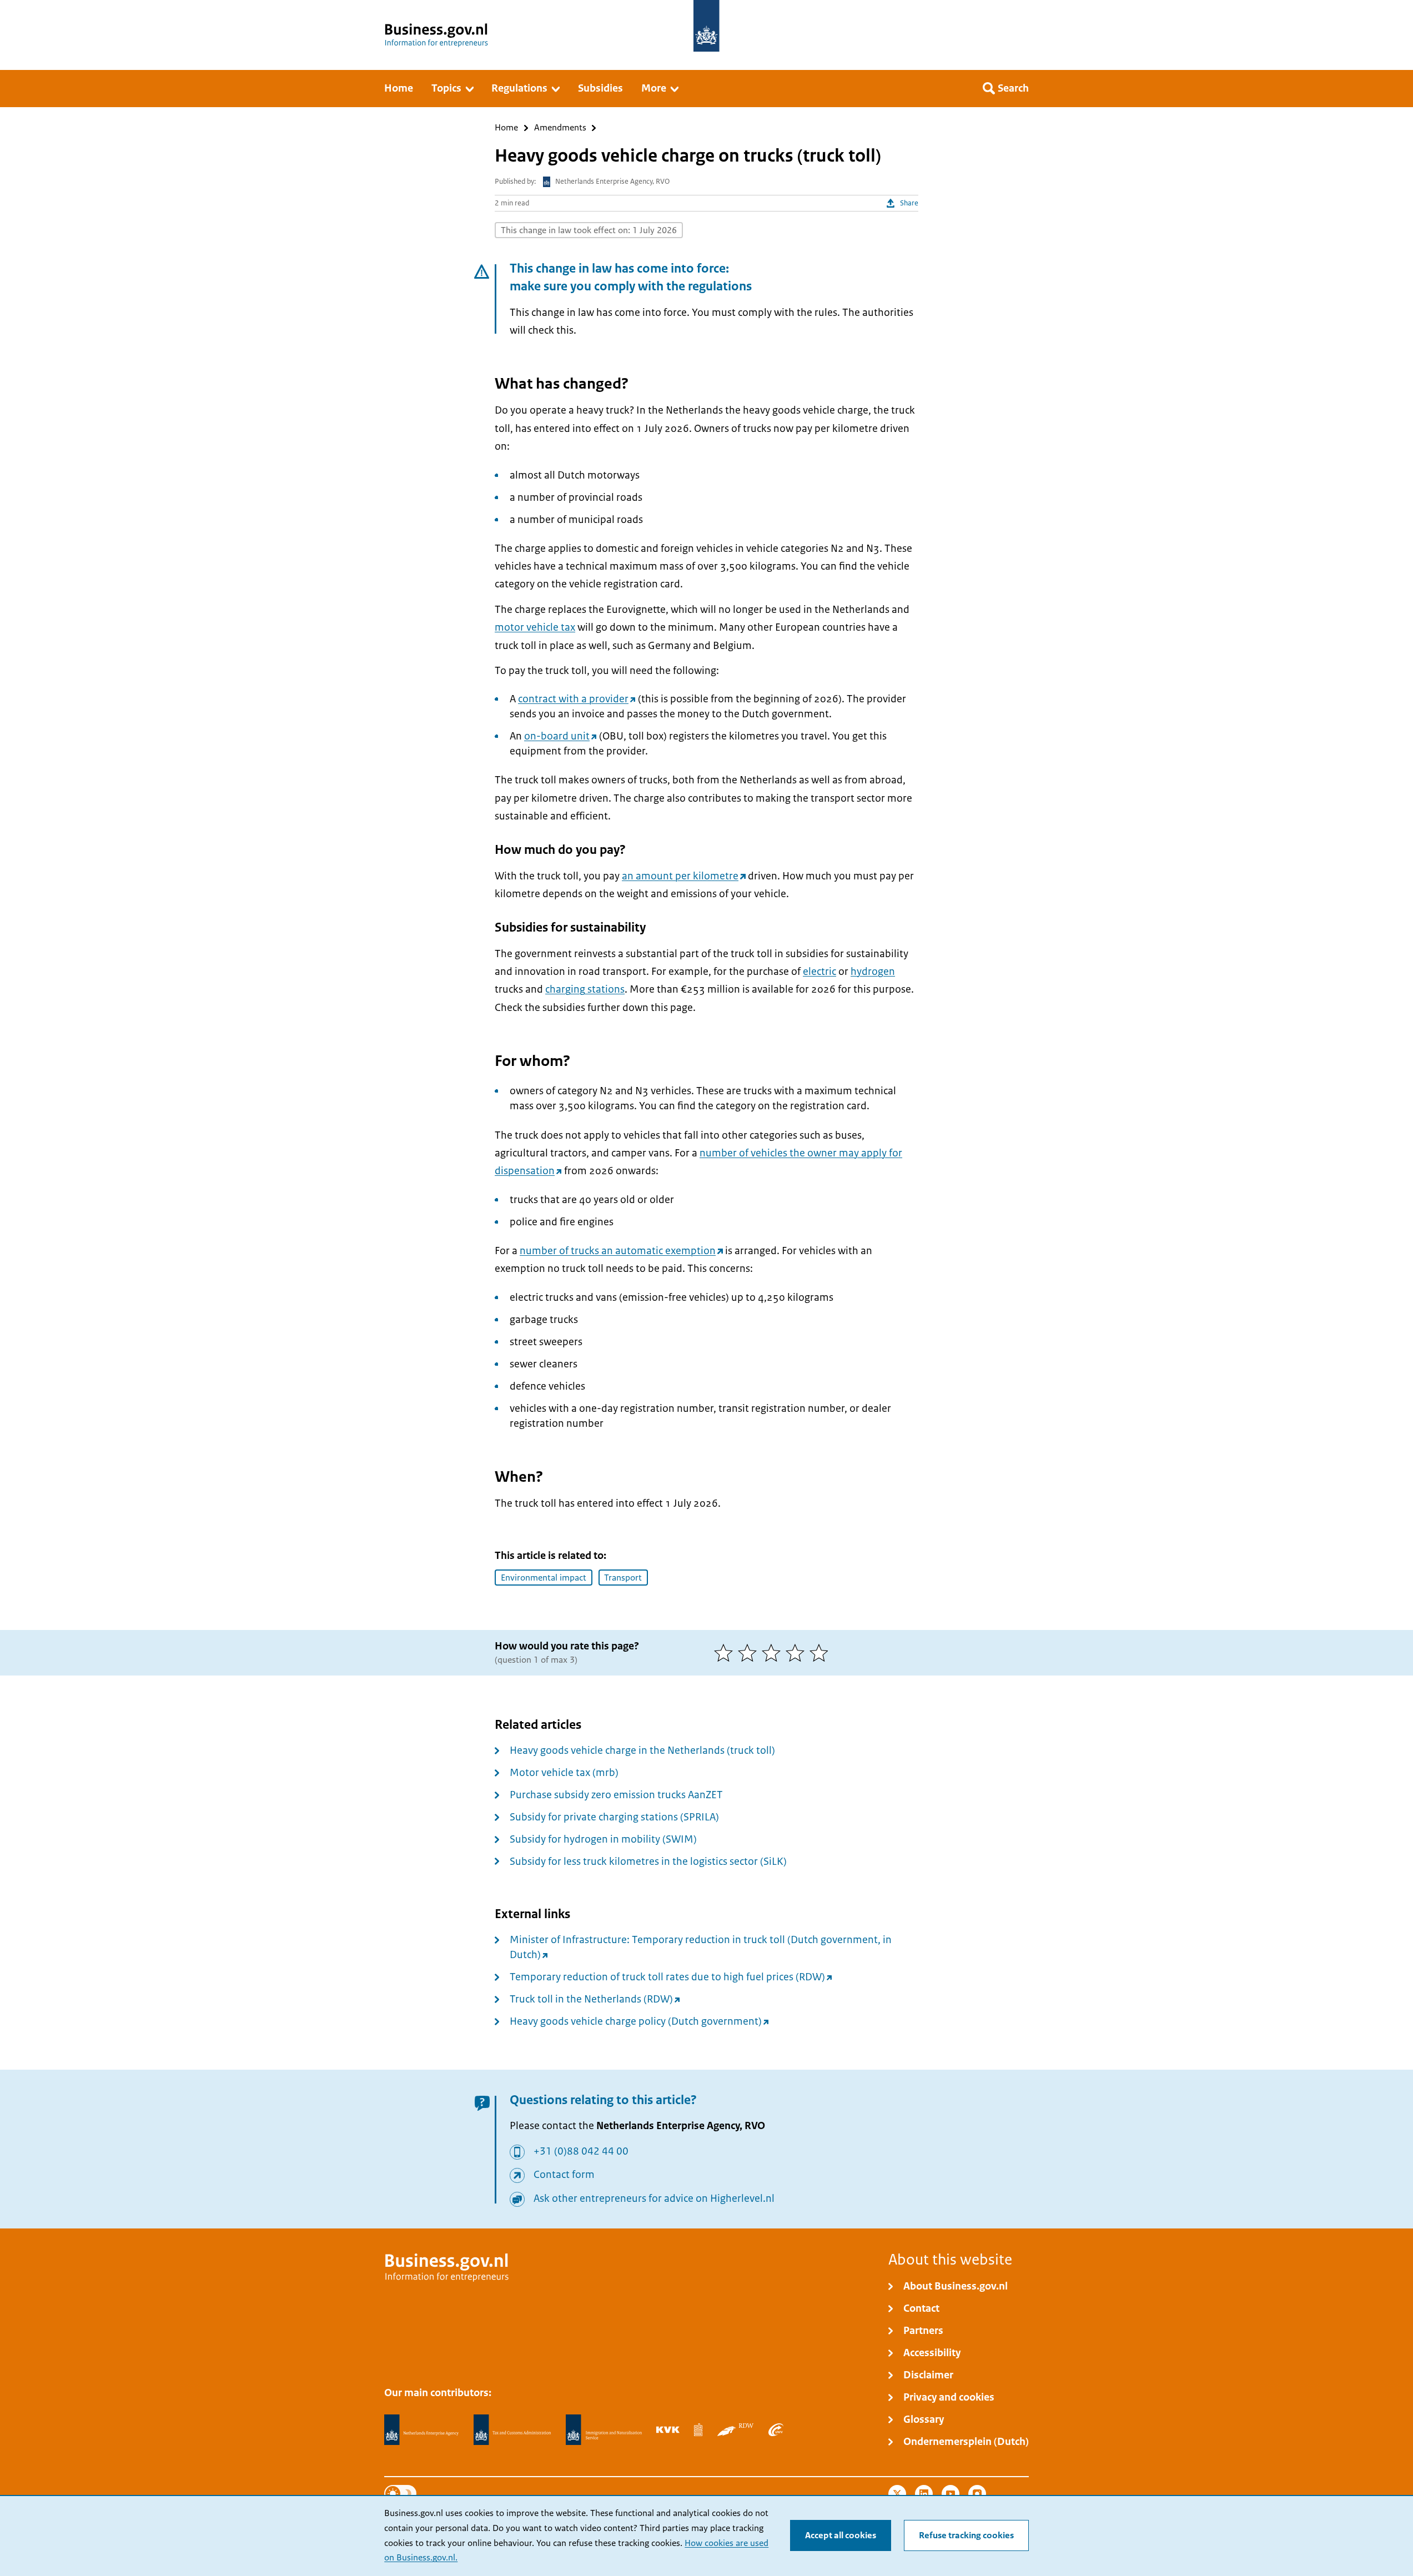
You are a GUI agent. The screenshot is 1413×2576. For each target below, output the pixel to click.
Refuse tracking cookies (966, 2535)
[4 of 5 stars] (798, 1653)
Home (506, 128)
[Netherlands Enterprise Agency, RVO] (421, 2430)
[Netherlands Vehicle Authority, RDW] (735, 2429)
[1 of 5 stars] (726, 1653)
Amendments (560, 128)
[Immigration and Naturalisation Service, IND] (604, 2430)
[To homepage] (706, 26)
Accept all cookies (841, 2535)
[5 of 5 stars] (821, 1653)
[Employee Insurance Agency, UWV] (776, 2429)
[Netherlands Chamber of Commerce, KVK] (668, 2429)
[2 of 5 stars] (750, 1653)
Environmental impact (544, 1578)
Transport (623, 1578)
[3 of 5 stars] (774, 1653)
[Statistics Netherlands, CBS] (698, 2429)
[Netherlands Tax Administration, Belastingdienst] (512, 2430)
